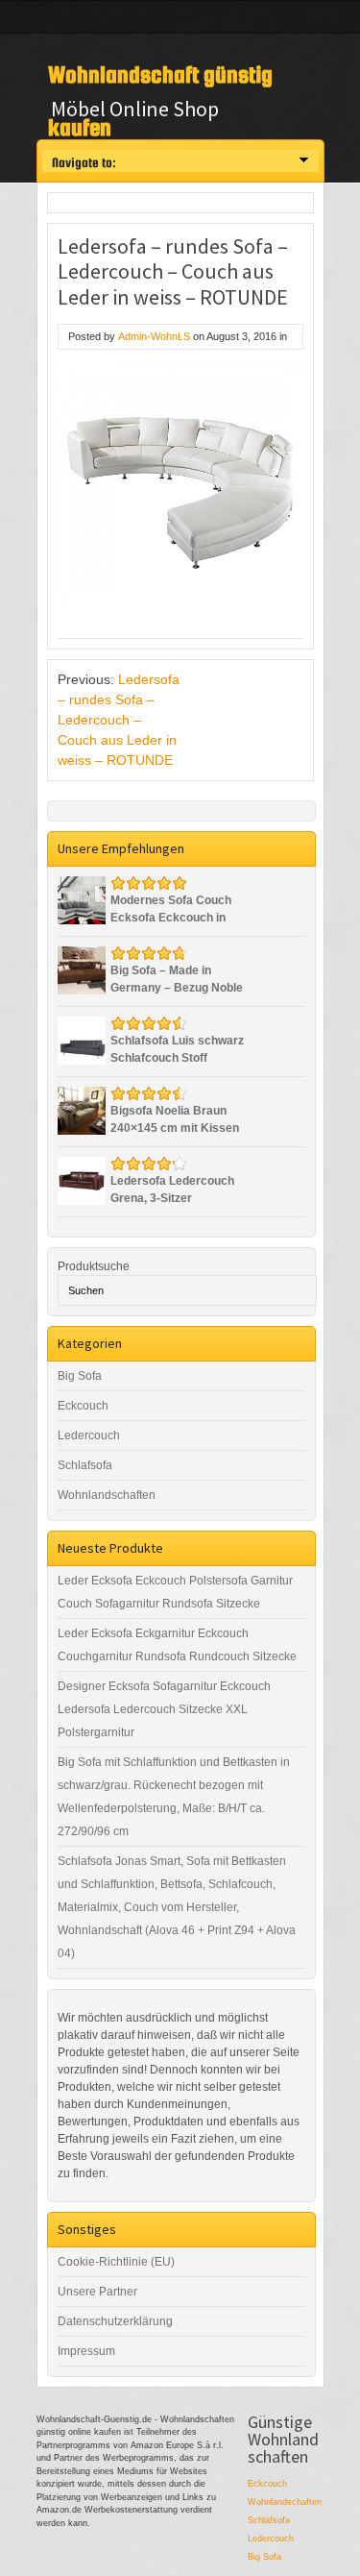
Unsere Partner (97, 2292)
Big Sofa (80, 1376)
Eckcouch (83, 1406)
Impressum (86, 2351)
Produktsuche (94, 1266)
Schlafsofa (85, 1465)
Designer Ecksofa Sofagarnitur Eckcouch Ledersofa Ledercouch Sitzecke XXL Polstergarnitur (164, 1709)
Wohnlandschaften (107, 1495)
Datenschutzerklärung (115, 2321)
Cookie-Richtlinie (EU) (116, 2262)
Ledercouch (89, 1435)
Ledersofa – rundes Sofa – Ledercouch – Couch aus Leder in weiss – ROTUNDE (119, 720)
